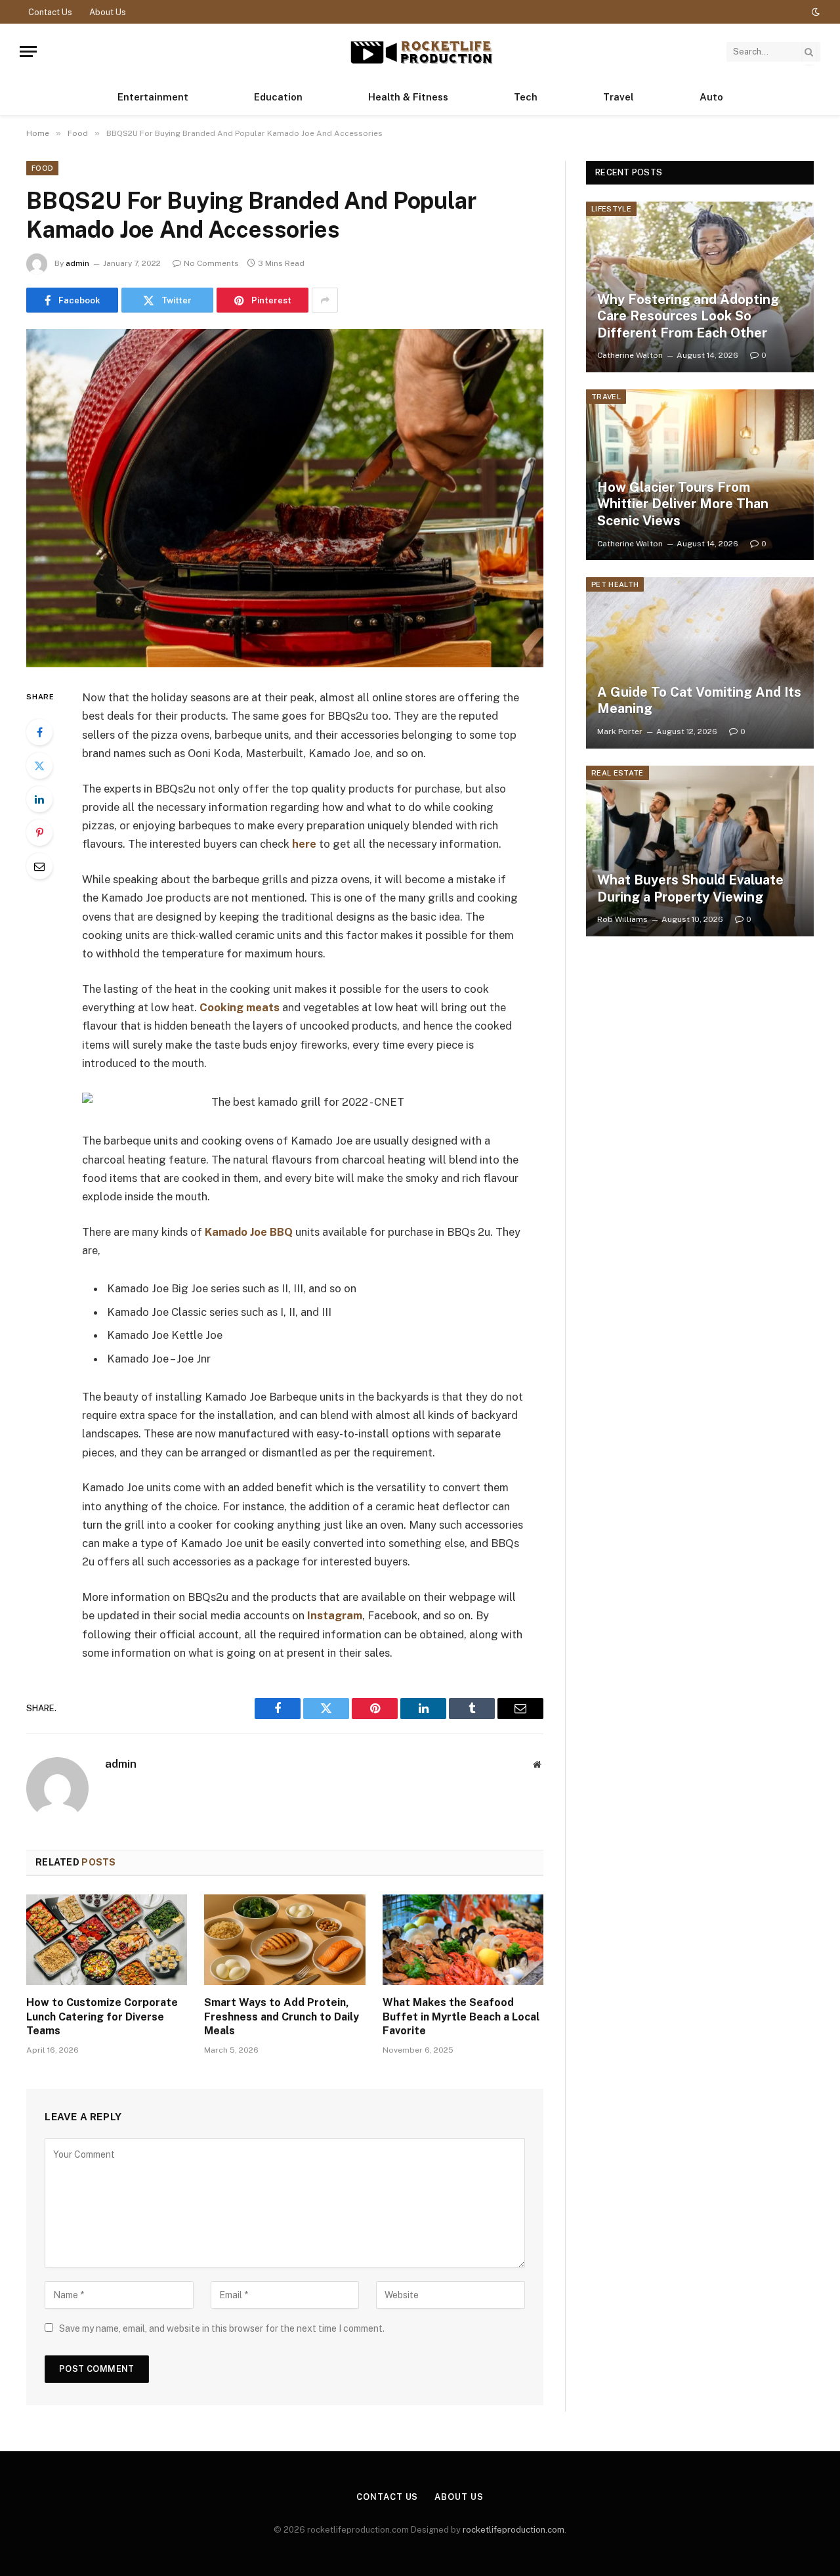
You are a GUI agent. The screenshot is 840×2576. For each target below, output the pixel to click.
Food (42, 168)
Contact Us (50, 12)
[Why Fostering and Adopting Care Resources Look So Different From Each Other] (700, 287)
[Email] (39, 866)
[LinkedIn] (39, 799)
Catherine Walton (630, 355)
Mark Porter (620, 731)
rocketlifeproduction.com (514, 2530)
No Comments (211, 263)
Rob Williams (622, 919)
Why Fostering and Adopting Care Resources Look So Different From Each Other (688, 316)
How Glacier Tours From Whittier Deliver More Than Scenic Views (683, 504)
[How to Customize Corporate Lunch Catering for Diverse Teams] (107, 1940)
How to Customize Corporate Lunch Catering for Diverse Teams (102, 2017)
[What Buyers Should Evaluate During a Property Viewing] (700, 851)
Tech (526, 97)
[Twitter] (39, 766)
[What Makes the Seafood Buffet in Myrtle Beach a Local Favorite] (463, 1940)
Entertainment (153, 97)
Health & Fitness (408, 97)
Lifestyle (611, 209)
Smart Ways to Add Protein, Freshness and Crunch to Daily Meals (282, 2017)
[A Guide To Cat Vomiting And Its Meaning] (700, 663)
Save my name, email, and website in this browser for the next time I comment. (222, 2328)
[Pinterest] (39, 833)
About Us (108, 12)
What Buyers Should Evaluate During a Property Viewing (690, 888)
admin (77, 263)
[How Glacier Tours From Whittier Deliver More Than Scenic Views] (700, 475)
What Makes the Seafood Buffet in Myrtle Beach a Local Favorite (461, 2017)
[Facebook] (39, 732)
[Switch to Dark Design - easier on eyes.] (814, 12)
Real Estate (618, 773)
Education (278, 97)
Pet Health (615, 584)
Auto (711, 97)
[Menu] (28, 52)
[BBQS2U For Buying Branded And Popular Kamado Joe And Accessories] (285, 498)
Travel (619, 97)
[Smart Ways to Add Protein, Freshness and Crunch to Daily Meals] (284, 1940)
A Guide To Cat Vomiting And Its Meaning (699, 701)
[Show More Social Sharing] (325, 300)
